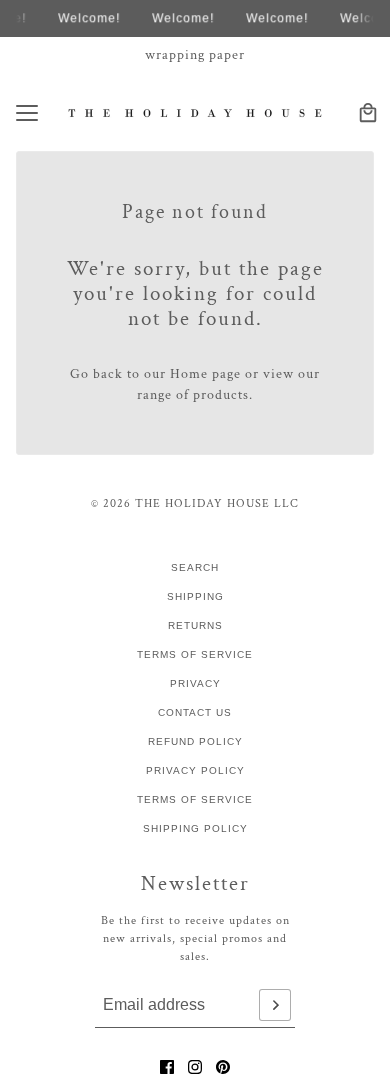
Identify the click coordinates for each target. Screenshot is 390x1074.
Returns (195, 625)
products (221, 395)
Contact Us (195, 712)
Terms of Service (195, 654)
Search (195, 567)
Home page (205, 374)
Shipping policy (195, 828)
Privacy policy (195, 770)
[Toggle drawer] (27, 113)
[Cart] (368, 113)
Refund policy (195, 741)
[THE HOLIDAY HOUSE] (195, 112)
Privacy (195, 683)
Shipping (195, 596)
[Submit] (275, 1005)
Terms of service (195, 799)
